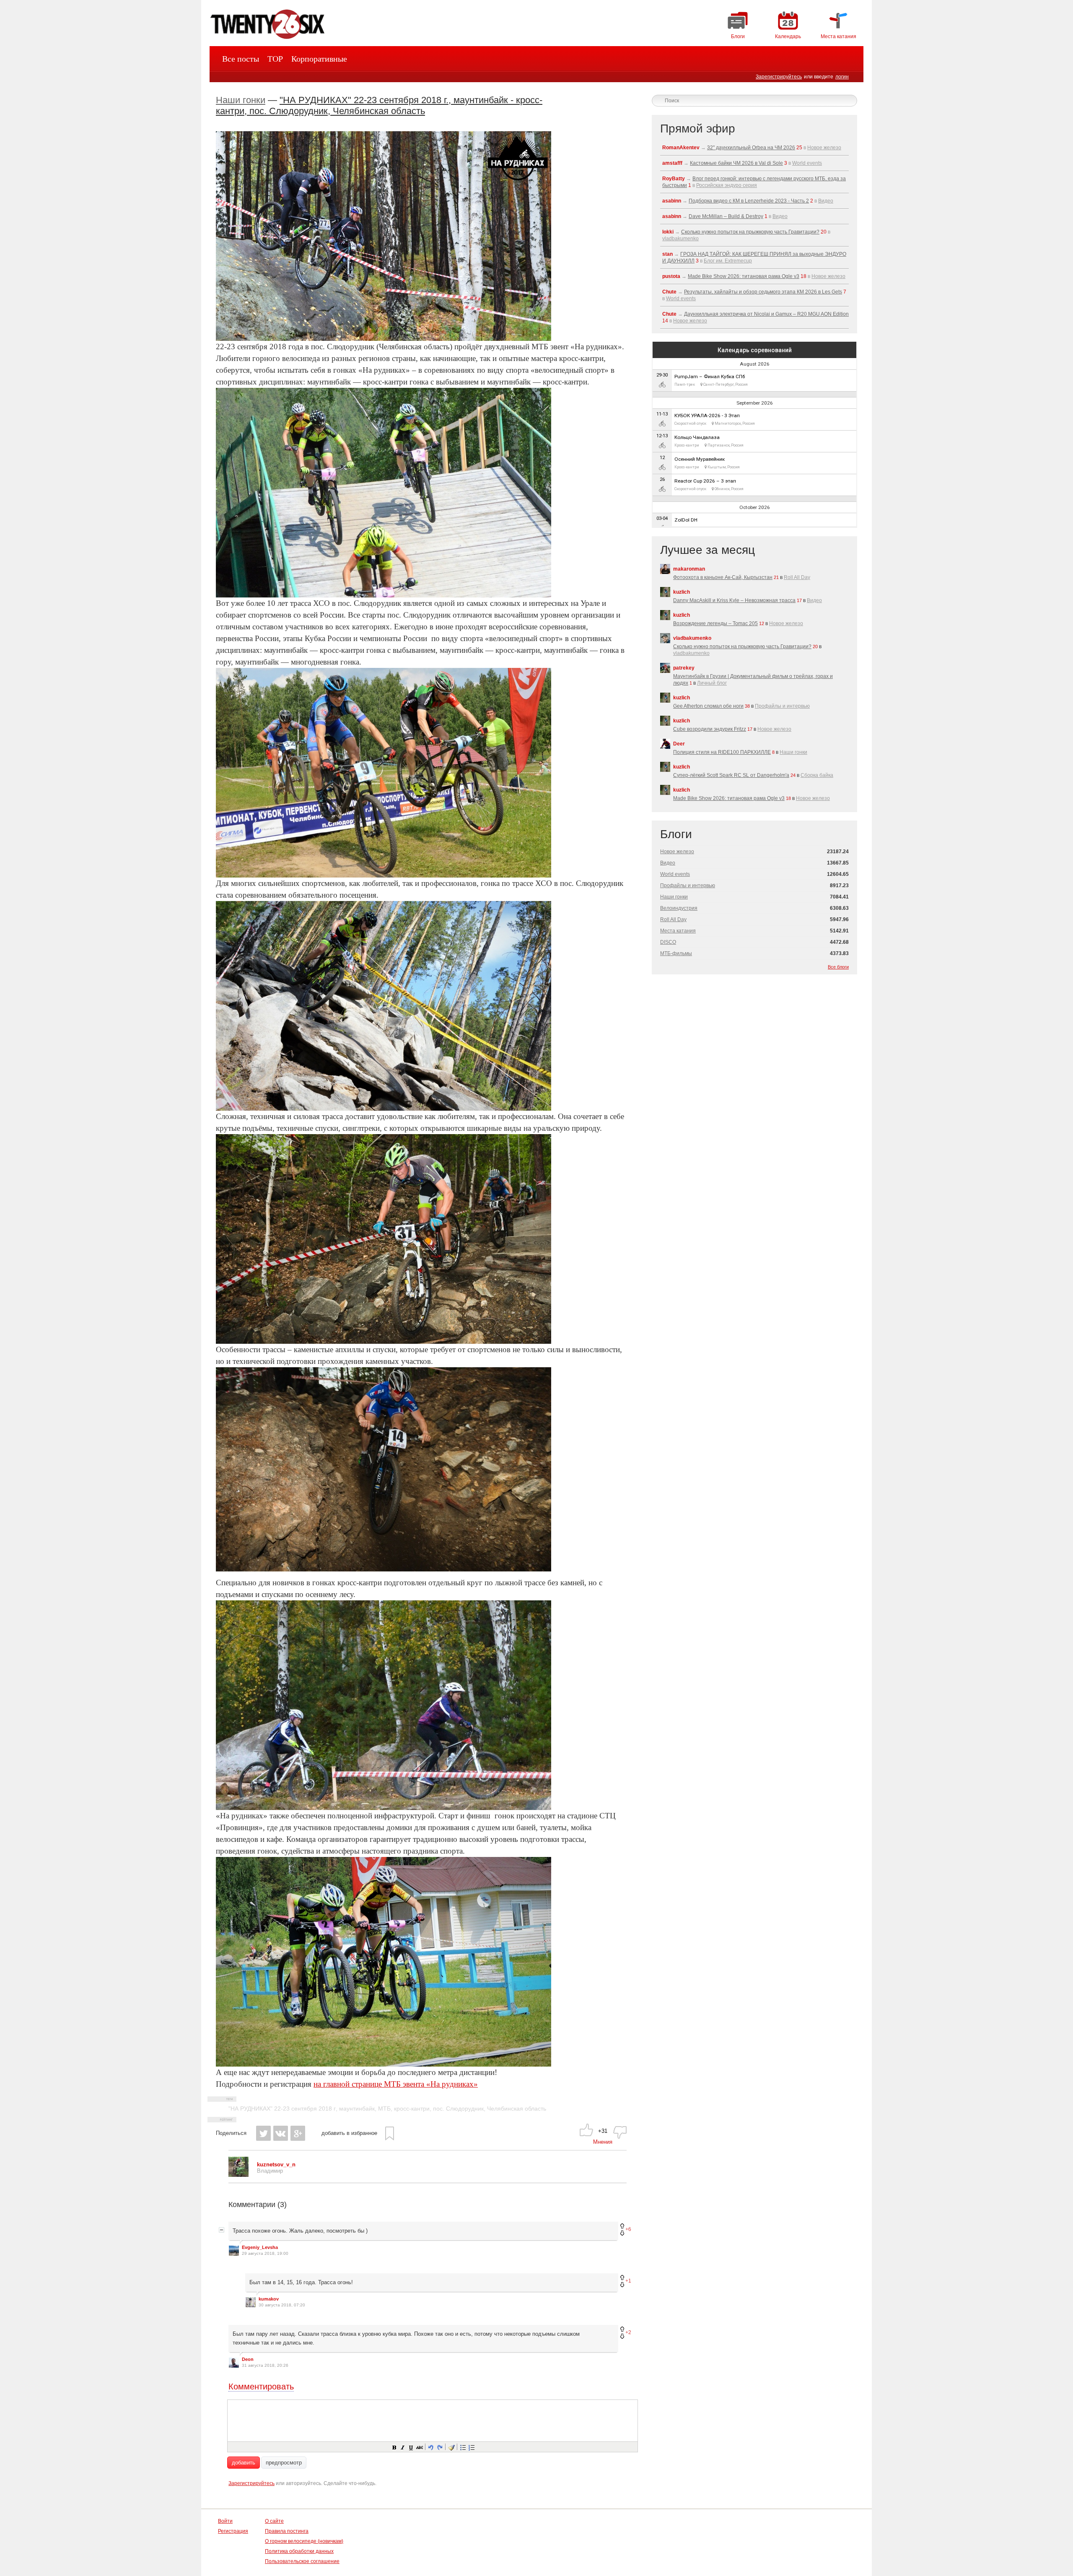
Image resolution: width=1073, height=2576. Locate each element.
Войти (225, 2521)
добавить (244, 2463)
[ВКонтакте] (281, 2133)
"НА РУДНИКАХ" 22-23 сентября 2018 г (282, 2109)
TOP (275, 59)
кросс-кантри (412, 2109)
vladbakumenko (680, 239)
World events (807, 163)
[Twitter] (263, 2133)
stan (667, 254)
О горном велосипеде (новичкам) (304, 2541)
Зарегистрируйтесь (779, 77)
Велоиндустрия (679, 908)
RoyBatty (674, 179)
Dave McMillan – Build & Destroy (726, 216)
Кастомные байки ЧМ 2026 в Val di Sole (736, 163)
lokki (668, 232)
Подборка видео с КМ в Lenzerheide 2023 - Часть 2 (749, 201)
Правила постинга (287, 2531)
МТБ (384, 2109)
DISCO (668, 942)
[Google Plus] (298, 2133)
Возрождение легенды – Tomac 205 (715, 623)
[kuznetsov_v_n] (238, 2175)
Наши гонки (241, 100)
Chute (669, 292)
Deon (248, 2359)
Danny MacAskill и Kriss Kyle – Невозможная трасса (734, 600)
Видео (826, 201)
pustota (671, 276)
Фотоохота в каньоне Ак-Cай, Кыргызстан (723, 577)
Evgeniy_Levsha (260, 2247)
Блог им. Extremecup (728, 261)
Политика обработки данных (299, 2551)
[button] (394, 2447)
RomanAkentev (681, 148)
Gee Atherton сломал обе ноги (708, 706)
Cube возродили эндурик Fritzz (710, 729)
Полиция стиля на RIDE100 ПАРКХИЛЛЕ (722, 752)
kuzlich (682, 592)
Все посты (241, 59)
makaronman (689, 569)
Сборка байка (817, 775)
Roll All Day (797, 577)
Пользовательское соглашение (302, 2561)
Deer (679, 744)
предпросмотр (284, 2463)
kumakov (269, 2299)
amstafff (672, 163)
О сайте (274, 2521)
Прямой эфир (698, 129)
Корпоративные (319, 59)
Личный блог (712, 683)
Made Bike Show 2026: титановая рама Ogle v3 (744, 276)
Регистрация (233, 2531)
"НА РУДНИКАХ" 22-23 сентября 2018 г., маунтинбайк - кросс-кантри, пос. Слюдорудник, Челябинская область (379, 105)
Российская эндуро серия (727, 185)
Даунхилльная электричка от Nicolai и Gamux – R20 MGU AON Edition (766, 314)
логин (842, 77)
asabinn (672, 201)
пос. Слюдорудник (458, 2109)
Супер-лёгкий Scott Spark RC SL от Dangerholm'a (731, 775)
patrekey (684, 668)
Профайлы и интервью (782, 706)
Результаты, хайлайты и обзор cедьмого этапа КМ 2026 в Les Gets (763, 292)
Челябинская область (517, 2109)
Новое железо (824, 148)
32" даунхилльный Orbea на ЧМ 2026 (751, 148)
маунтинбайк (357, 2109)
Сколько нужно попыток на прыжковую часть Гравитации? (750, 232)
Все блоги (838, 967)
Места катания (678, 931)
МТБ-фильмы (676, 953)
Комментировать (261, 2386)
